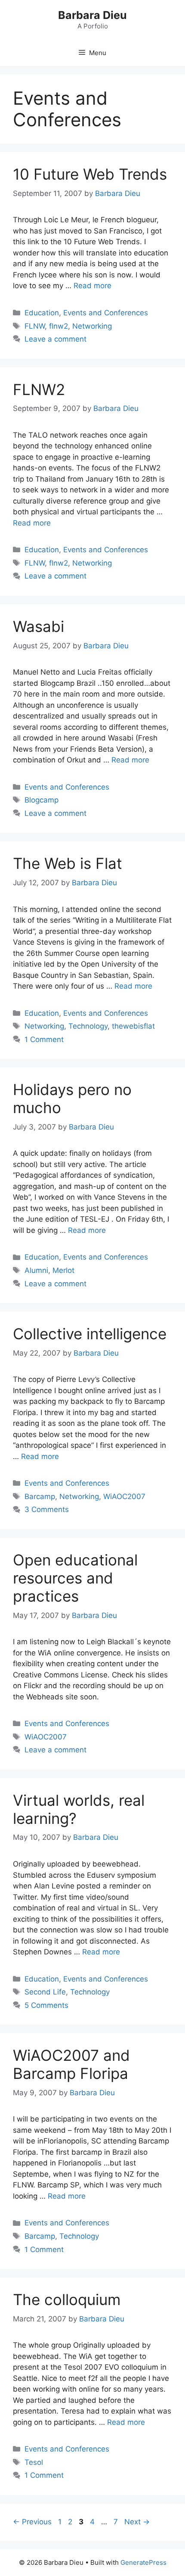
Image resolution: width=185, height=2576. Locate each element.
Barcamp (40, 1496)
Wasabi (39, 626)
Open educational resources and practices (75, 1578)
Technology (88, 1026)
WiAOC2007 (124, 1496)
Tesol (34, 2462)
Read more (92, 286)
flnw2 (59, 326)
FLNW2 (39, 389)
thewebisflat (133, 1026)
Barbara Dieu (92, 15)
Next (137, 2522)
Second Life (45, 1992)
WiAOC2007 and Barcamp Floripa (71, 2064)
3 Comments (47, 1509)
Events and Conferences (106, 313)
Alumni (36, 1270)
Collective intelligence (90, 1334)
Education (42, 313)
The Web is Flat (68, 863)
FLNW (35, 326)
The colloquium (67, 2299)
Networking (92, 326)
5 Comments (46, 2005)
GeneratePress (143, 2562)
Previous (32, 2522)
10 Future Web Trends (90, 174)
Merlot (63, 1270)
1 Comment (44, 1039)
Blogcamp (42, 800)
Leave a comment (55, 339)
